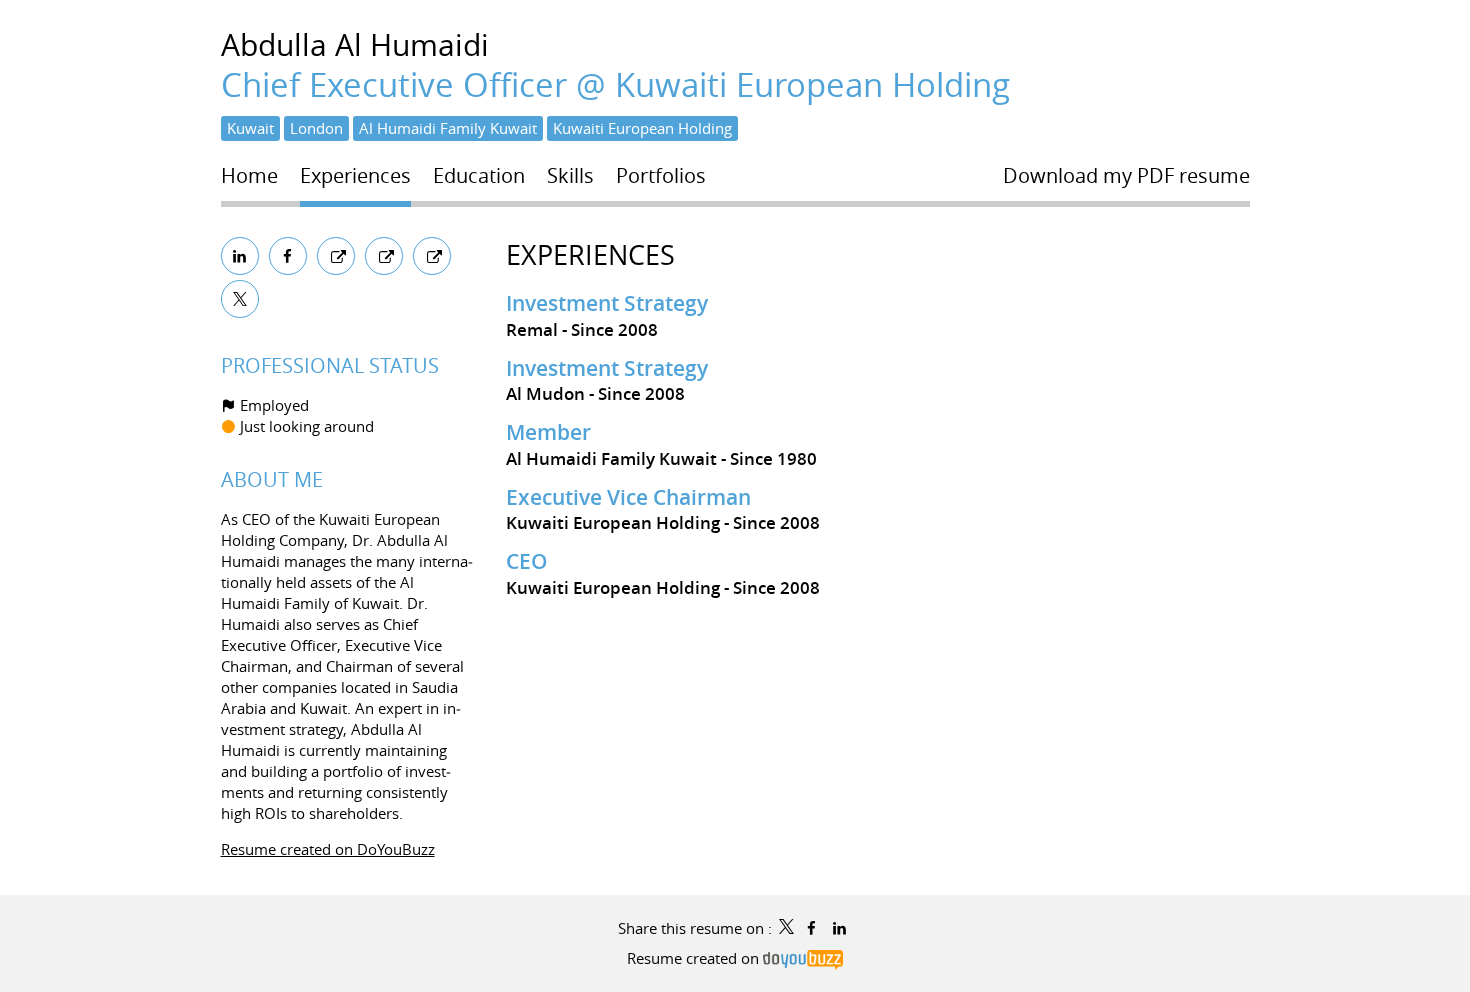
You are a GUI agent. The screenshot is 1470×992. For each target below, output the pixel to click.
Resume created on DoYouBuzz (328, 849)
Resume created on (695, 958)
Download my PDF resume (1126, 176)
